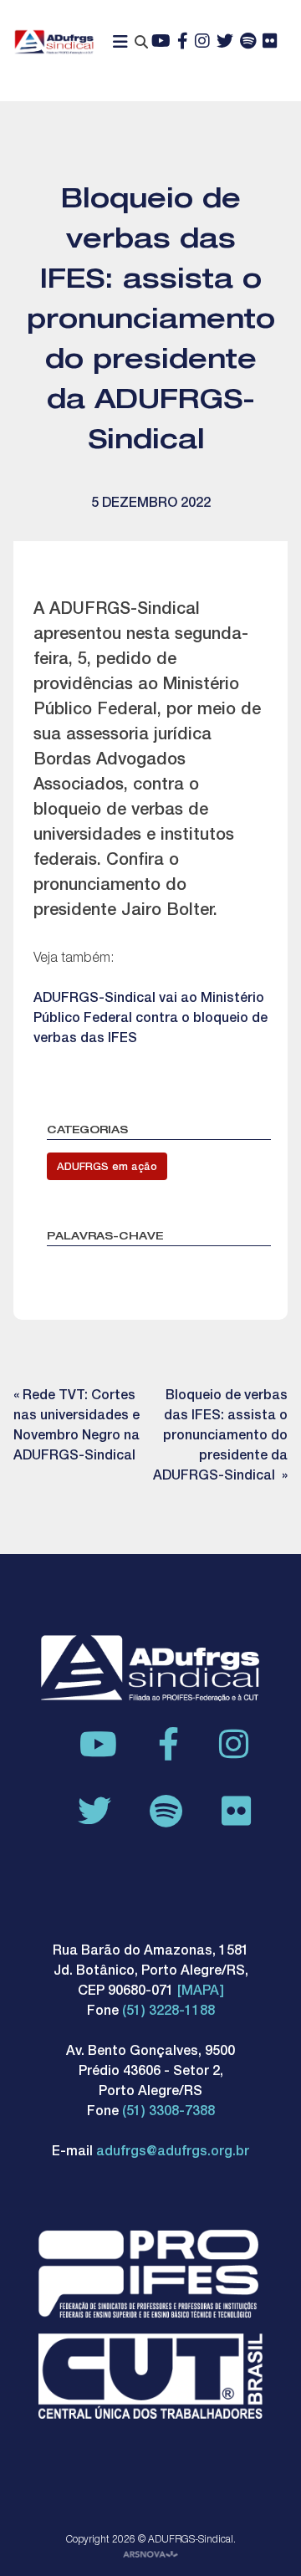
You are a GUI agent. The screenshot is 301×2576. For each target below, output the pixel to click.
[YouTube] (161, 43)
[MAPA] (201, 1992)
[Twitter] (225, 43)
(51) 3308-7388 (168, 2113)
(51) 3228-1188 (168, 2012)
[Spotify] (248, 43)
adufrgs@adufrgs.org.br (173, 2153)
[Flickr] (270, 43)
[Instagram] (202, 43)
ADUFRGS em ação (107, 1168)
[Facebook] (183, 43)
